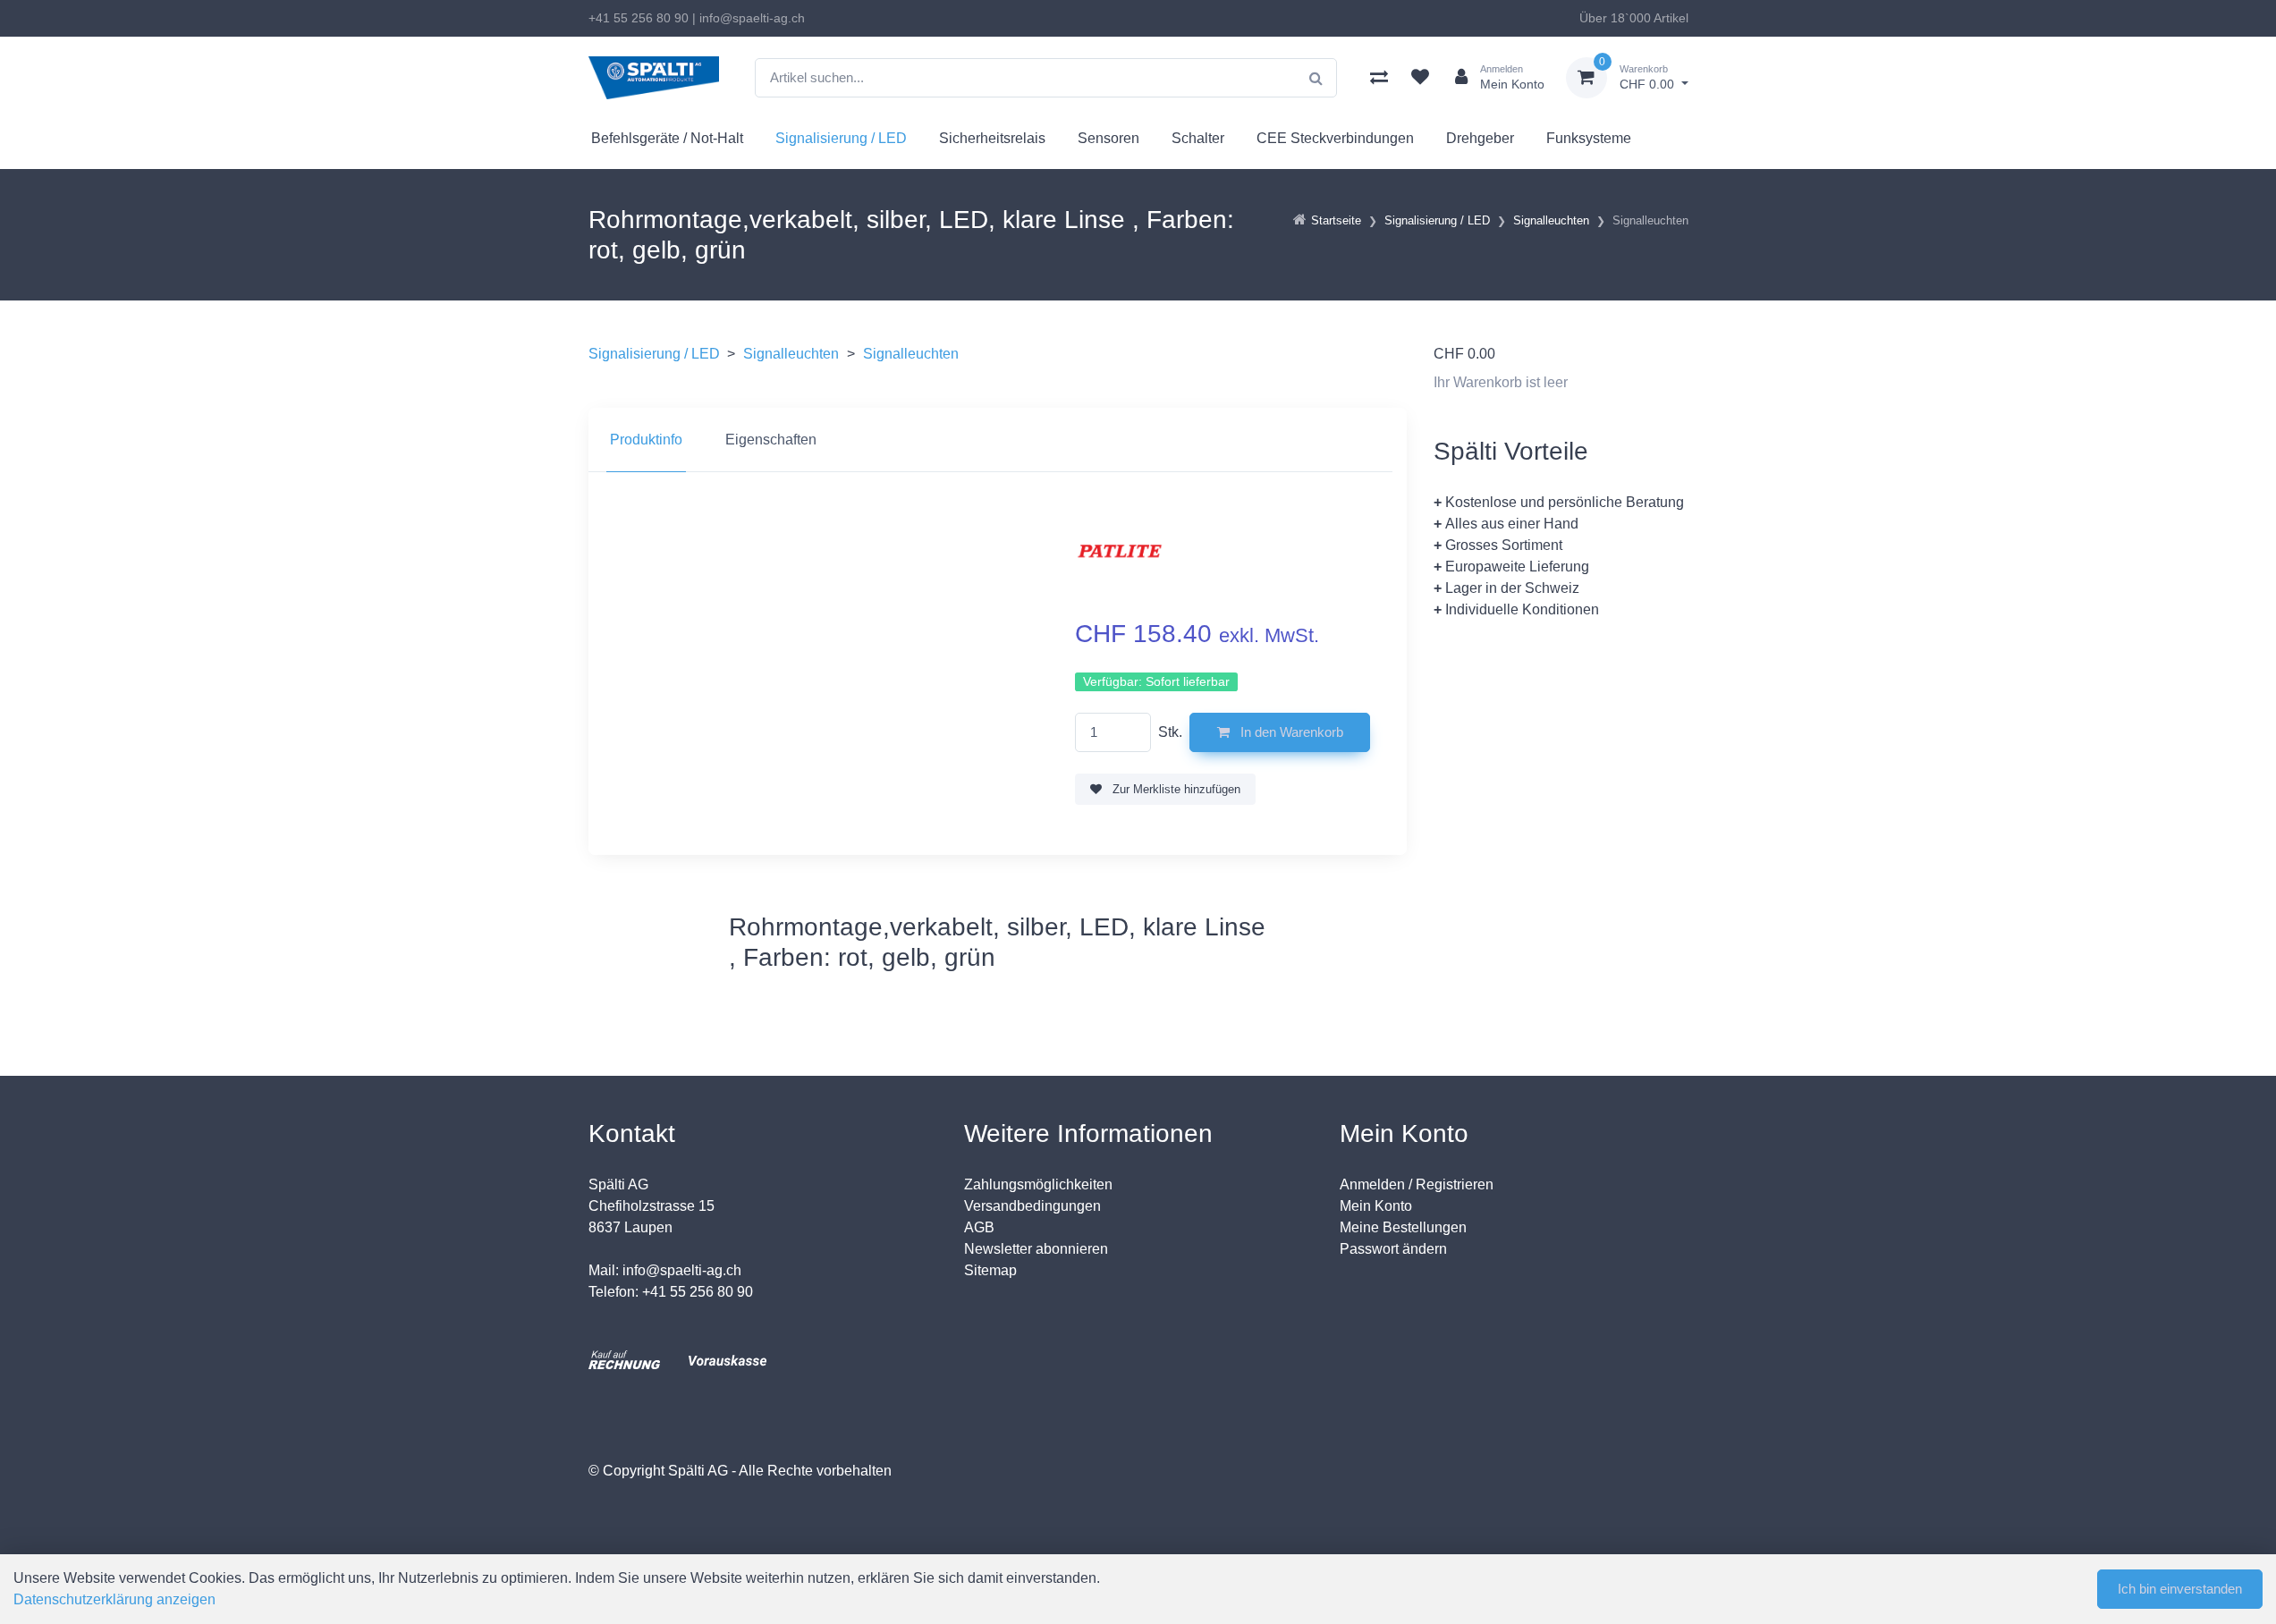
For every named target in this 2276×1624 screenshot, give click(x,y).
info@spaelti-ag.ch (752, 18)
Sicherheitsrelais (992, 138)
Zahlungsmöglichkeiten (1038, 1184)
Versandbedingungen (1032, 1206)
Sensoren (1108, 138)
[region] (998, 440)
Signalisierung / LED (841, 138)
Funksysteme (1589, 138)
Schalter (1198, 138)
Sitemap (990, 1270)
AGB (979, 1227)
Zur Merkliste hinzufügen (1175, 789)
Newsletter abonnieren (1036, 1249)
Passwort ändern (1393, 1249)
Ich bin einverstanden (2180, 1589)
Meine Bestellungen (1403, 1227)
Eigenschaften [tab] (771, 440)
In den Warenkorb (1290, 732)
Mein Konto (1376, 1206)
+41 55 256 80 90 (639, 18)
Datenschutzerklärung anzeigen (114, 1599)
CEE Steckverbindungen (1335, 138)
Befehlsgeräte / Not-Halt (667, 138)
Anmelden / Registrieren (1417, 1184)
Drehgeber (1480, 138)
